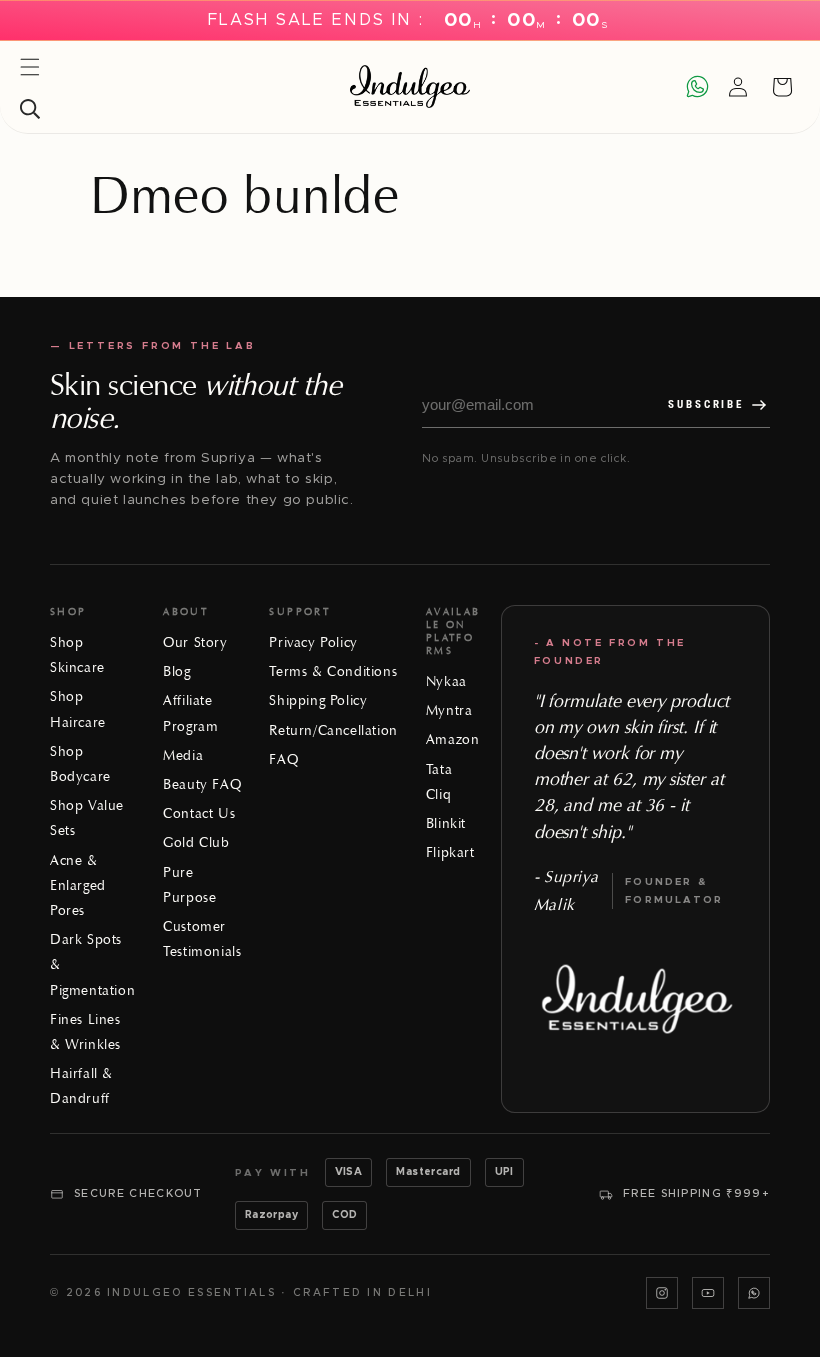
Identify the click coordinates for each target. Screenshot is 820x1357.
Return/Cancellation (333, 730)
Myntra (449, 710)
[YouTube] (708, 1293)
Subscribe (706, 404)
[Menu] (30, 67)
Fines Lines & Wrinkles (85, 1032)
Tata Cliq (439, 782)
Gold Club (196, 842)
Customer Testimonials (202, 939)
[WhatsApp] (754, 1293)
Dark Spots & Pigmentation (92, 964)
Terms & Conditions (333, 671)
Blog (176, 671)
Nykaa (446, 681)
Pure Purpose (189, 885)
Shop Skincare (77, 655)
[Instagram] (662, 1293)
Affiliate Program (190, 713)
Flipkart (450, 852)
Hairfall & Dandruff (81, 1086)
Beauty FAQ (202, 784)
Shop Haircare (78, 709)
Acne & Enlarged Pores (78, 885)
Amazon (453, 739)
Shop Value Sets (87, 818)
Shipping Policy (318, 700)
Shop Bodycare (80, 764)
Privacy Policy (313, 642)
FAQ (283, 759)
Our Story (195, 642)
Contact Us (199, 813)
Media (183, 755)
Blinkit (446, 823)
